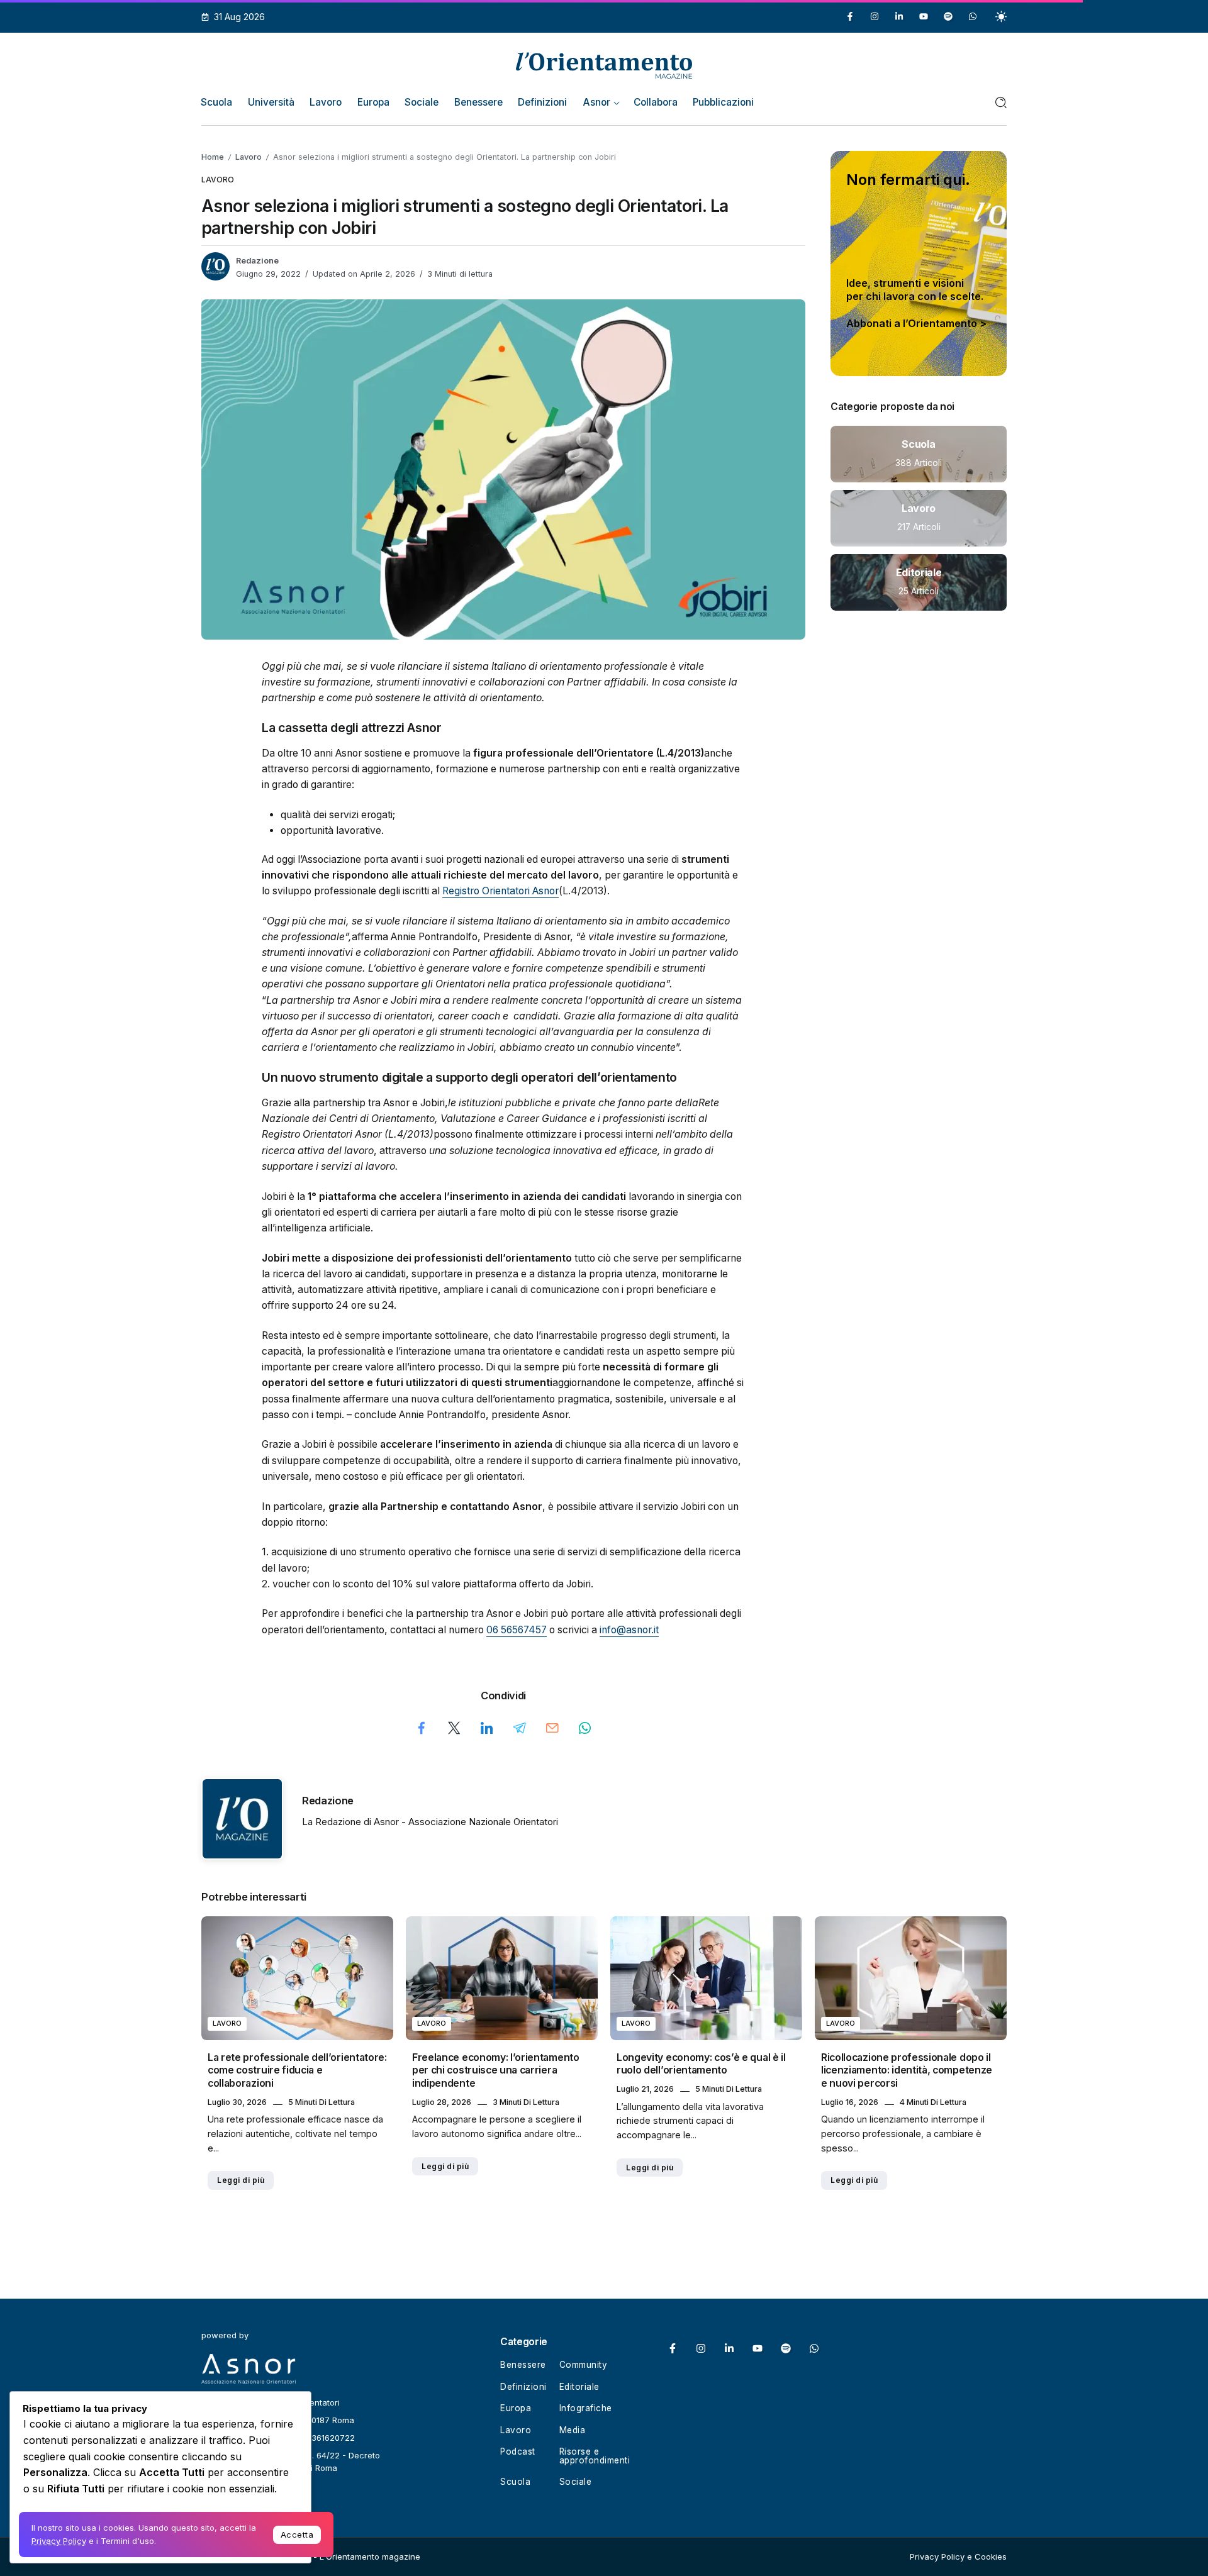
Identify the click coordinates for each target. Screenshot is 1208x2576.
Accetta (297, 2534)
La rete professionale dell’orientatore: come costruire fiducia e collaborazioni (297, 2070)
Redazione (257, 261)
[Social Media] (850, 16)
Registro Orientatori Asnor (501, 891)
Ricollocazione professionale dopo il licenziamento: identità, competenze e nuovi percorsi (907, 2070)
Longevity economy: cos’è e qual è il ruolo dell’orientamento (701, 2064)
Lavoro (249, 157)
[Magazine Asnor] (604, 64)
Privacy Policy (59, 2541)
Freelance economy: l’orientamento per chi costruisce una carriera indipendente (496, 2070)
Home (213, 157)
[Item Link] (919, 454)
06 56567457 (517, 1630)
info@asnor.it (629, 1630)
